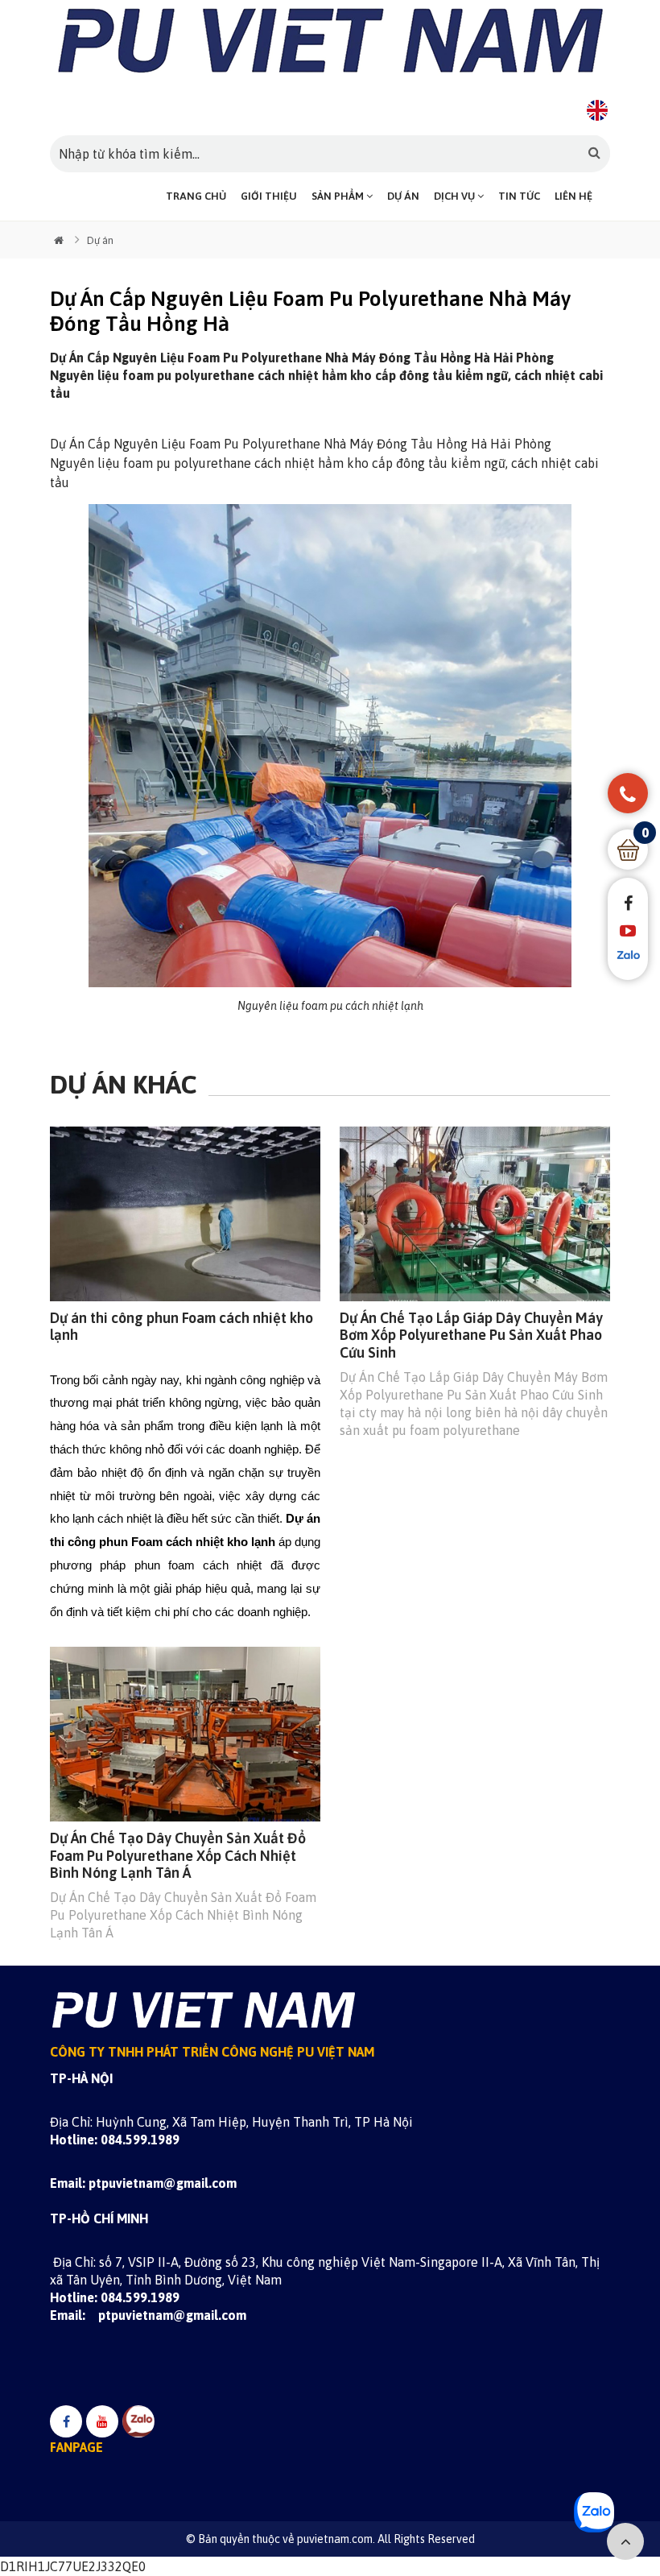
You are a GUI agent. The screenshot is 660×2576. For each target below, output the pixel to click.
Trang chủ (196, 196)
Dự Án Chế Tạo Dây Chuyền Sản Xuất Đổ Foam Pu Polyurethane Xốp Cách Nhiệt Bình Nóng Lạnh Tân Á (178, 1855)
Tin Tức (519, 196)
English (597, 110)
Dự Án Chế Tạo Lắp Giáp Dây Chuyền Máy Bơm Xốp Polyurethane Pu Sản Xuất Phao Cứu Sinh (471, 1335)
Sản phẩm (339, 196)
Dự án (403, 196)
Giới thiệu (269, 196)
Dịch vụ (456, 196)
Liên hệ (573, 196)
